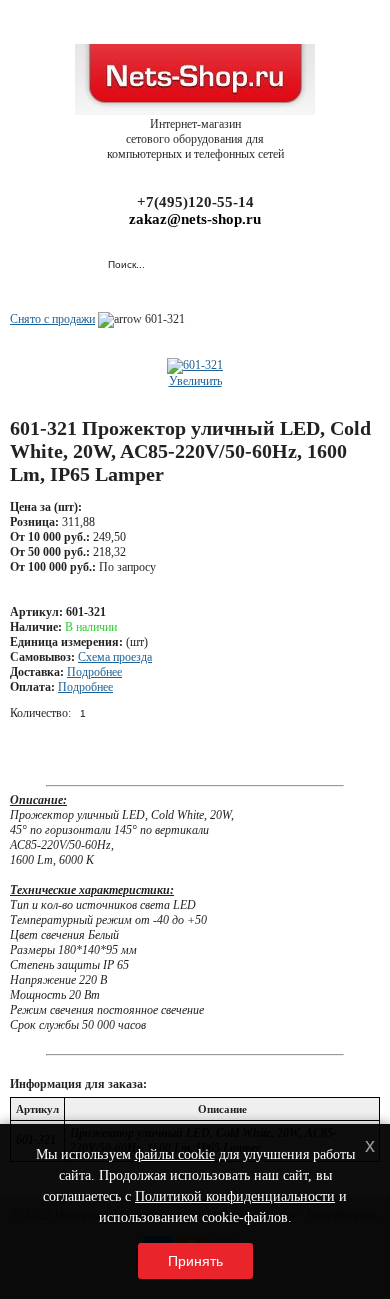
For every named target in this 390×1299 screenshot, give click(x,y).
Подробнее (94, 672)
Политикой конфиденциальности (235, 1196)
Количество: (40, 713)
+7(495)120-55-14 (195, 202)
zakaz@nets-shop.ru (195, 219)
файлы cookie (175, 1154)
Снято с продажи (52, 319)
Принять (195, 1261)
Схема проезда (115, 657)
